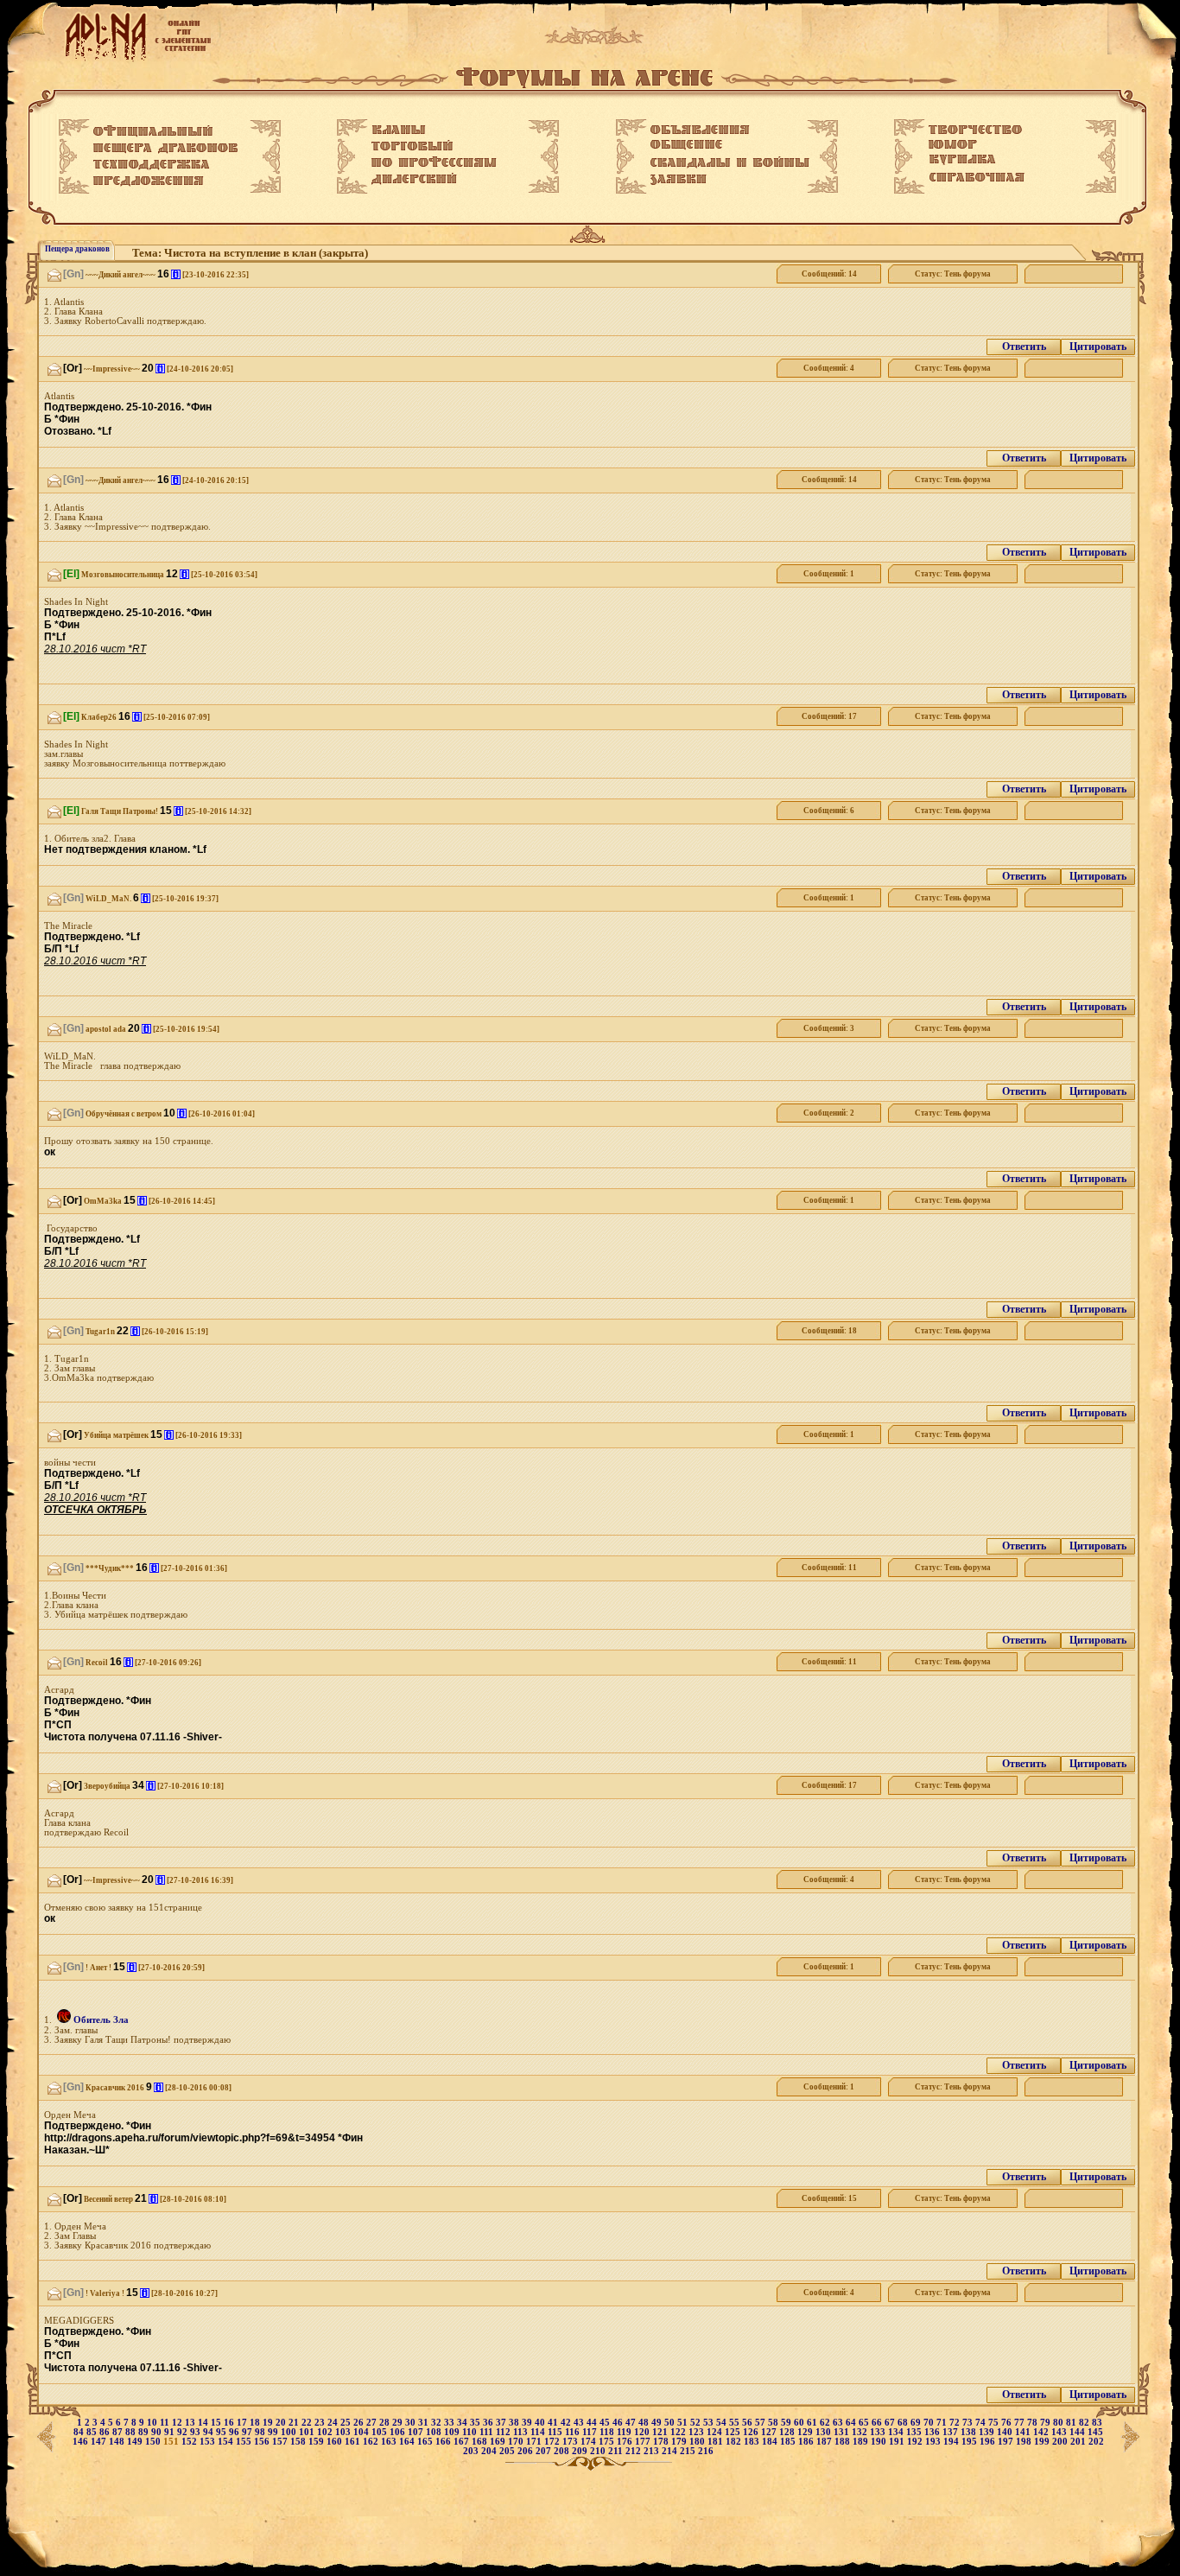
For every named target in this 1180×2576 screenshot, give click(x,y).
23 (321, 2423)
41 (554, 2423)
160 (336, 2442)
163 (390, 2442)
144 (1078, 2432)
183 (753, 2442)
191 (898, 2442)
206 (527, 2451)
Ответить (1024, 347)
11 (166, 2423)
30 (412, 2423)
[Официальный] (153, 131)
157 (281, 2442)
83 (1097, 2423)
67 (891, 2423)
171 (535, 2442)
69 (917, 2423)
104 (362, 2432)
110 (471, 2432)
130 (825, 2432)
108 (435, 2432)
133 (879, 2432)
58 (774, 2423)
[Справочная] (977, 177)
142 (1042, 2432)
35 (476, 2423)
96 (235, 2432)
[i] (176, 274)
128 (788, 2432)
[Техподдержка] (152, 165)
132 (861, 2432)
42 (567, 2423)
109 (453, 2432)
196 (989, 2442)
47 (632, 2423)
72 (956, 2423)
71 (943, 2423)
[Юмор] (953, 144)
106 (399, 2432)
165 (426, 2442)
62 (826, 2423)
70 (930, 2423)
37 (502, 2423)
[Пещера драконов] (165, 149)
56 (749, 2423)
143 (1060, 2432)
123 (698, 2432)
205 (508, 2451)
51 (684, 2423)
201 (1079, 2442)
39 (528, 2423)
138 (970, 2432)
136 (933, 2432)
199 (1043, 2442)
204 (490, 2451)
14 (204, 2423)
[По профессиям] (434, 162)
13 (191, 2423)
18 (256, 2423)
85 (93, 2432)
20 (282, 2423)
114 (539, 2432)
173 (571, 2442)
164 (408, 2442)
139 (988, 2432)
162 (372, 2442)
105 (381, 2432)
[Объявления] (700, 130)
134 (897, 2432)
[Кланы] (399, 130)
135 (915, 2432)
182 (735, 2442)
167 (463, 2442)
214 (671, 2451)
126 (752, 2432)
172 (553, 2442)
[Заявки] (679, 180)
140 (1006, 2432)
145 (1095, 2432)
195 (971, 2442)
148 (118, 2442)
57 (761, 2423)
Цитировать (1098, 347)
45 (606, 2423)
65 (865, 2423)
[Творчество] (975, 130)
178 (662, 2442)
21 (295, 2423)
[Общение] (686, 145)
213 (653, 2451)
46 (619, 2423)
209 (581, 2451)
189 (862, 2442)
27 (373, 2423)
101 (308, 2432)
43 (580, 2423)
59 (787, 2423)
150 (154, 2442)
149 (136, 2442)
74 (982, 2423)
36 (489, 2423)
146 (82, 2442)
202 (1096, 2442)
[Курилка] (962, 160)
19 (269, 2423)
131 (843, 2432)
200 (1061, 2442)
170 (517, 2442)
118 (608, 2432)
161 (354, 2442)
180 (698, 2442)
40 (541, 2423)
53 (710, 2423)
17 (243, 2423)
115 (556, 2432)
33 (450, 2423)
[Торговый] (412, 145)
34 (463, 2423)
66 (878, 2423)
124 (716, 2432)
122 (679, 2432)
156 (263, 2442)
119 (625, 2432)
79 (1047, 2423)
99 (274, 2432)
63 (839, 2423)
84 (80, 2432)
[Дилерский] (414, 179)
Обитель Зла (101, 2020)
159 (317, 2442)
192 (916, 2442)
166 (444, 2442)
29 (399, 2423)
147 (100, 2442)
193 (934, 2442)
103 (344, 2432)
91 (171, 2432)
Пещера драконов (77, 249)
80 (1059, 2423)
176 (626, 2442)
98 (261, 2432)
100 (290, 2432)
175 (608, 2442)
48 (645, 2423)
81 (1072, 2423)
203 (472, 2451)
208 (563, 2451)
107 (417, 2432)
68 (904, 2423)
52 (697, 2423)
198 (1025, 2442)
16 (230, 2423)
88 (132, 2432)
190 (880, 2442)
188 (844, 2442)
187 (825, 2442)
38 (515, 2423)
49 (658, 2423)
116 (574, 2432)
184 (771, 2442)
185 (789, 2442)
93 (197, 2432)
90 (158, 2432)
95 (222, 2432)
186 (807, 2442)
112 (504, 2432)
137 (952, 2432)
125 (734, 2432)
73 (969, 2423)
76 (1008, 2423)
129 (806, 2432)
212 (634, 2451)
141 (1024, 2432)
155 (245, 2442)
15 (217, 2423)
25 (347, 2423)
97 (248, 2432)
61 (813, 2423)
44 (593, 2423)
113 (522, 2432)
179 (680, 2442)
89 (145, 2432)
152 (190, 2442)
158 (299, 2442)
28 (386, 2423)
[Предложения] (149, 181)
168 (481, 2442)
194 (952, 2442)
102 (326, 2432)
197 (1007, 2442)
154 (227, 2442)
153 (209, 2442)
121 (661, 2432)
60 (800, 2423)
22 (308, 2423)
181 (717, 2442)
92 (184, 2432)
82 (1085, 2423)
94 (209, 2432)
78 (1034, 2423)
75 (995, 2423)
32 (438, 2423)
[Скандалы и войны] (730, 162)
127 (770, 2432)
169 (499, 2442)
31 (425, 2423)
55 (736, 2423)
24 (334, 2423)
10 (153, 2423)
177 (644, 2442)
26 (360, 2423)
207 (545, 2451)
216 (706, 2451)
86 (106, 2432)
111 (488, 2432)
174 (590, 2442)
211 (617, 2451)
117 (591, 2432)
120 (643, 2432)
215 (689, 2451)
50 (671, 2423)
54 (723, 2423)
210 (599, 2451)
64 (852, 2423)
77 (1021, 2423)
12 (178, 2423)
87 (119, 2432)
